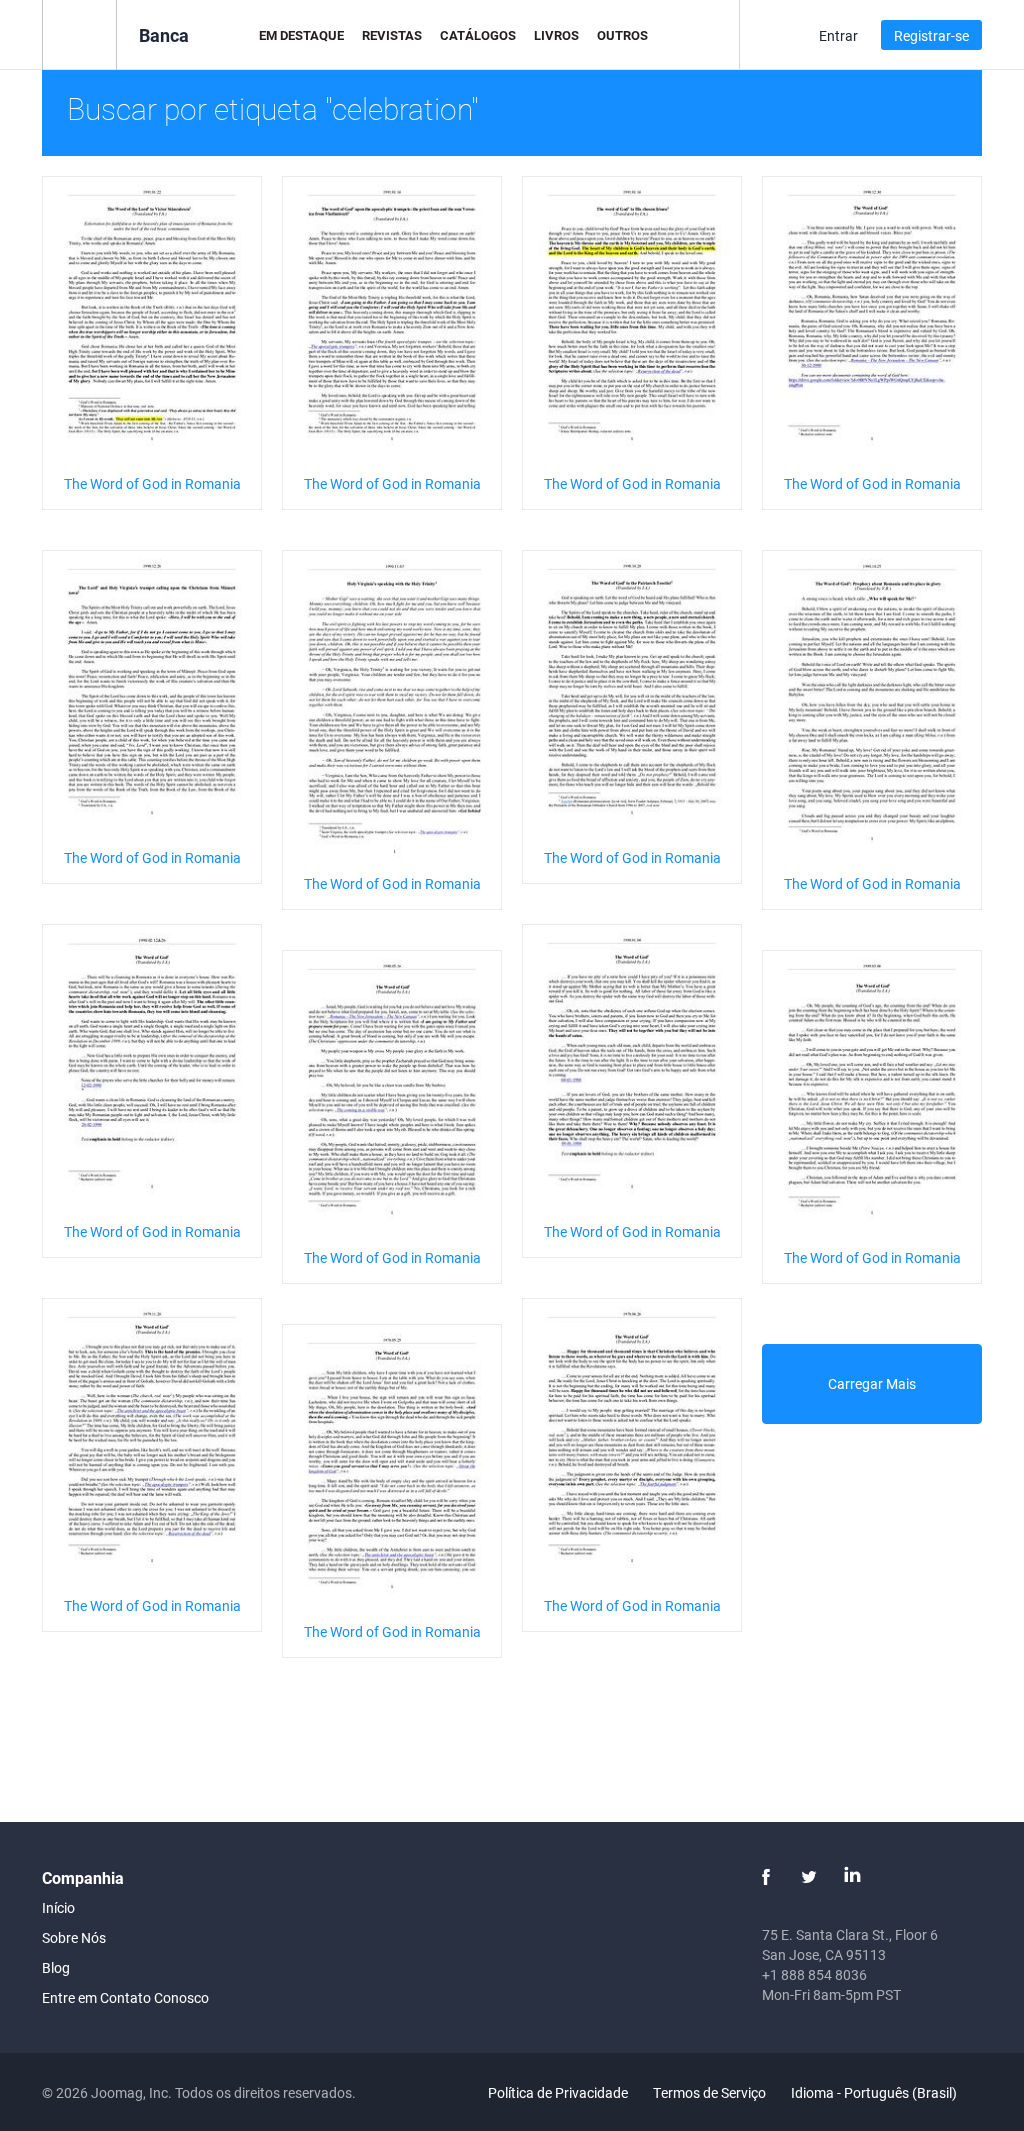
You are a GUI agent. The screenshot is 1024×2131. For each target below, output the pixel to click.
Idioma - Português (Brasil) (875, 2092)
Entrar (838, 35)
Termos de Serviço (709, 2092)
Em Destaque (301, 35)
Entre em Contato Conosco (125, 1997)
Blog (56, 1967)
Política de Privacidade (558, 2092)
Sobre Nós (74, 1937)
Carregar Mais (872, 1383)
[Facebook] (766, 1877)
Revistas (392, 35)
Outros (622, 35)
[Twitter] (809, 1877)
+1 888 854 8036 (814, 1974)
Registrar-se (931, 35)
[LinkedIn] (852, 1877)
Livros (556, 35)
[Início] (79, 33)
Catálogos (478, 35)
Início (58, 1907)
